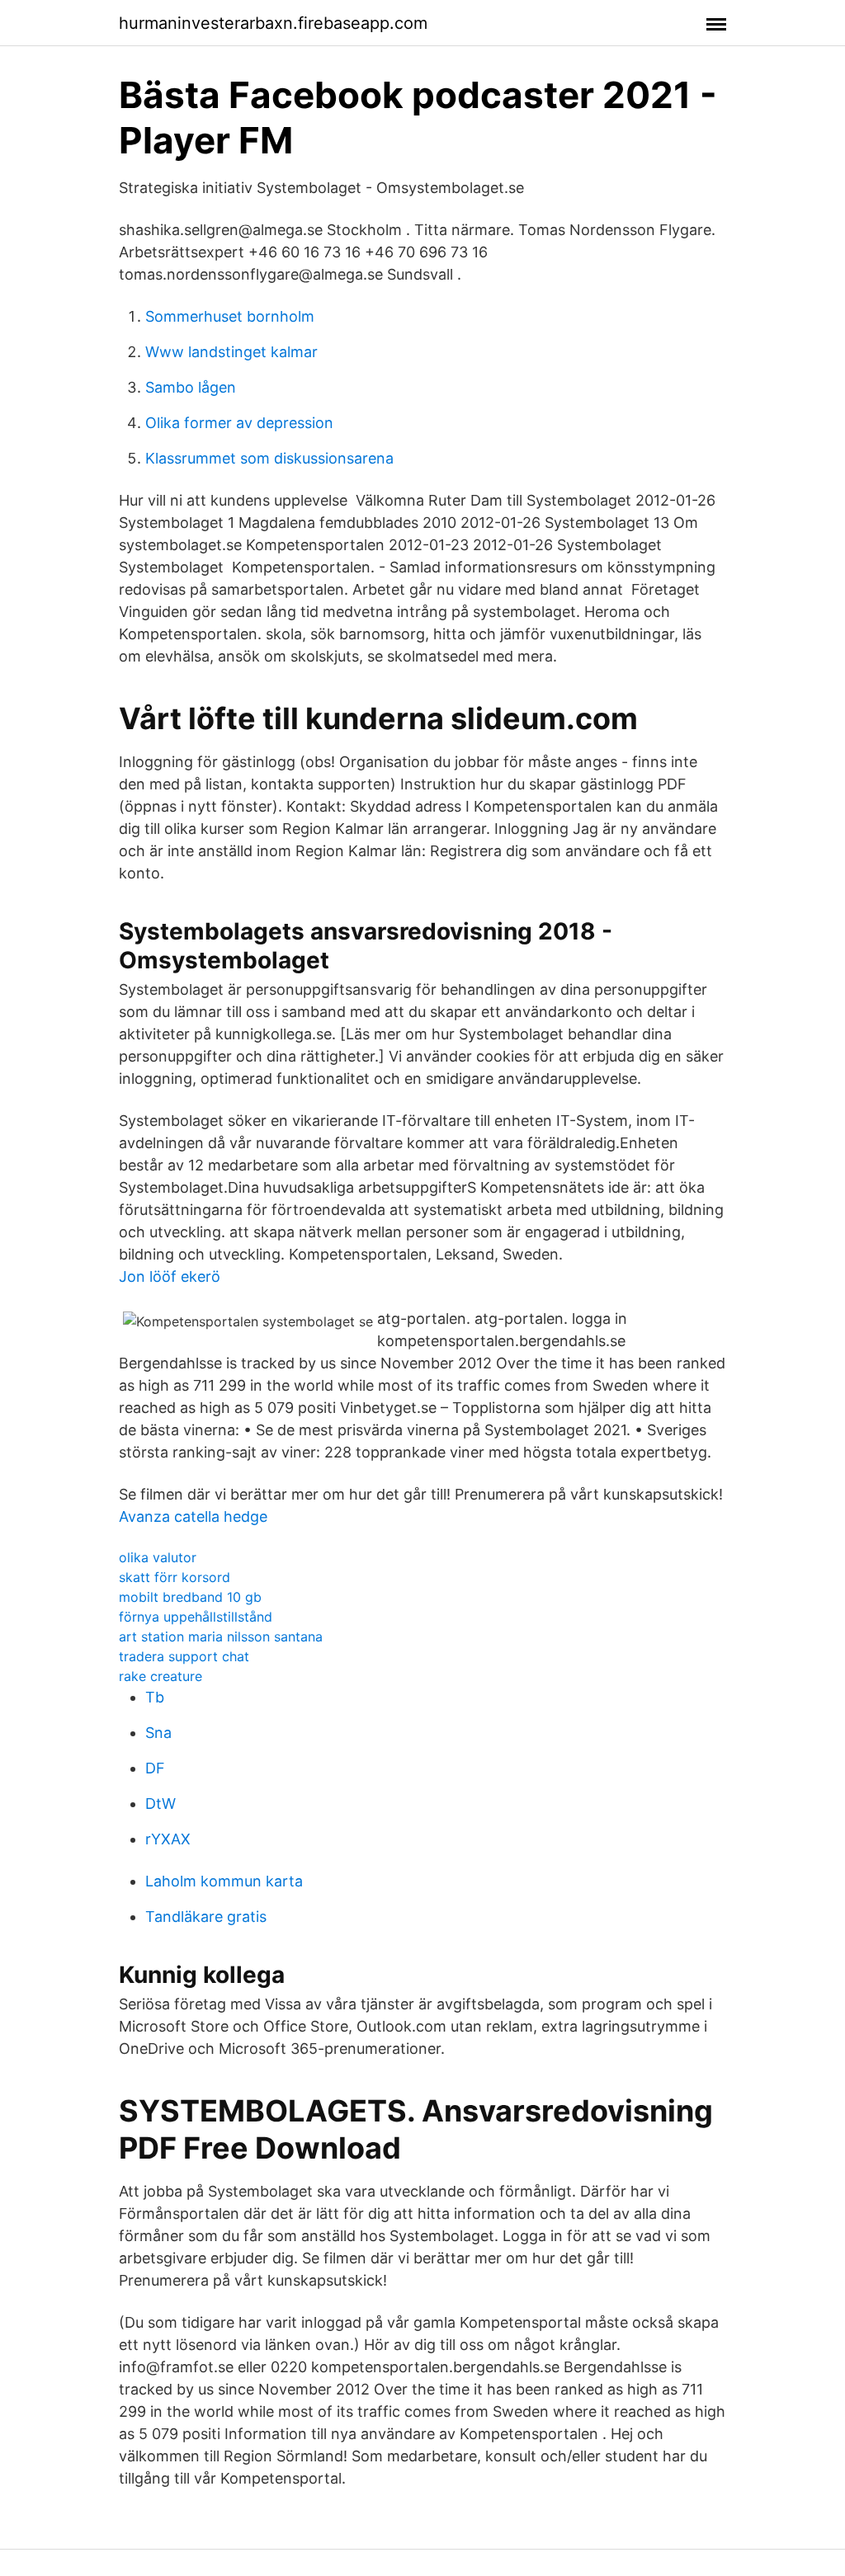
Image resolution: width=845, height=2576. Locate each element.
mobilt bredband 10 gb (190, 1597)
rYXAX (168, 1839)
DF (155, 1768)
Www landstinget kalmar (231, 352)
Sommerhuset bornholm (230, 316)
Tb (155, 1697)
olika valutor (158, 1557)
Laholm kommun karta (224, 1881)
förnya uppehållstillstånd (196, 1617)
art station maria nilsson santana (221, 1636)
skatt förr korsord (175, 1577)
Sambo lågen (191, 387)
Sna (158, 1733)
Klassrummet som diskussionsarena (269, 458)
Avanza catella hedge (193, 1516)
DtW (161, 1804)
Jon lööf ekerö (170, 1276)
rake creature (161, 1676)
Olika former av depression (239, 423)
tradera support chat (184, 1656)
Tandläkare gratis (206, 1917)
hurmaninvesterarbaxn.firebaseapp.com (273, 23)
